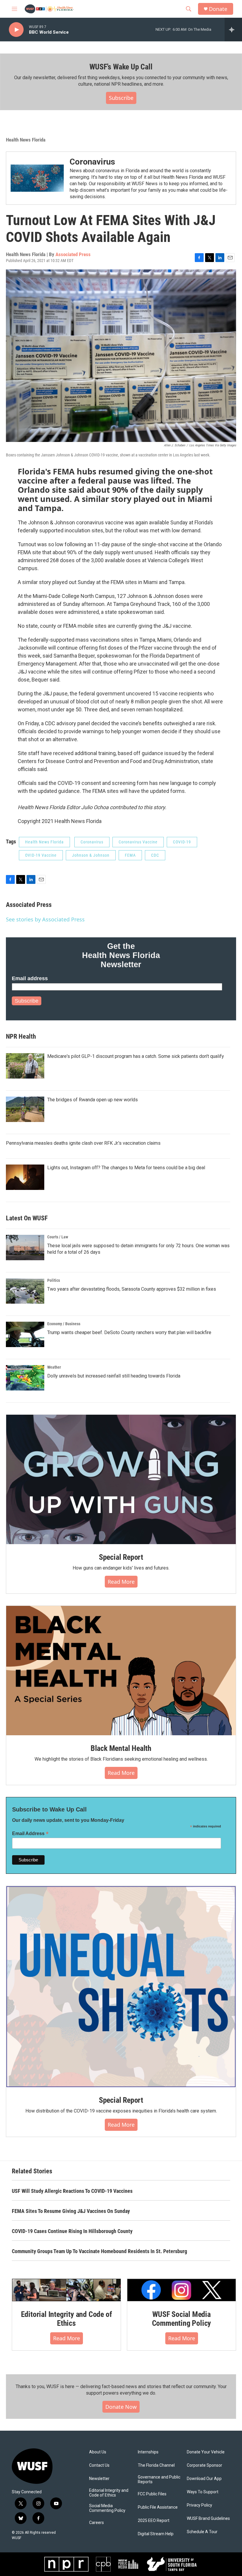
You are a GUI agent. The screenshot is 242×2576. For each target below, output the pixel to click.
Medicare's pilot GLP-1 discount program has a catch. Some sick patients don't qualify (136, 1056)
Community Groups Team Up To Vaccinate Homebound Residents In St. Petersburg (99, 2251)
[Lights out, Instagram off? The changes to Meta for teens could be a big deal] (25, 1177)
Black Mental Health (121, 1748)
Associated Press (73, 254)
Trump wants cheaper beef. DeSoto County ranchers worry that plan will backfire (129, 1332)
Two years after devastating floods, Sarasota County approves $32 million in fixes (132, 1289)
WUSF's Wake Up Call (121, 67)
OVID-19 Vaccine (41, 855)
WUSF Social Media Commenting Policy (182, 2319)
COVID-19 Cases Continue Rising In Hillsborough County (72, 2231)
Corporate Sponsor (205, 2465)
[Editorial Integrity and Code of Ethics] (66, 2290)
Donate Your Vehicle (206, 2452)
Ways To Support (203, 2492)
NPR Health (21, 1036)
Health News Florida (26, 140)
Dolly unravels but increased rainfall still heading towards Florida (114, 1376)
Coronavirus (92, 162)
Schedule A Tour (202, 2532)
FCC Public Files (152, 2494)
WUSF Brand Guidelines (208, 2519)
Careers (97, 2523)
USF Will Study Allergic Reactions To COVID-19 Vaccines (72, 2191)
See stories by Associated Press (45, 919)
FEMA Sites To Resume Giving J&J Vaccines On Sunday (71, 2211)
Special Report (121, 1557)
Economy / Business (64, 1324)
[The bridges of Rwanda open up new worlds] (25, 1109)
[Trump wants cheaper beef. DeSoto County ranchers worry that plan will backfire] (25, 1334)
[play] (16, 30)
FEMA (130, 855)
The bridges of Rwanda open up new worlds (93, 1100)
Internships (148, 2452)
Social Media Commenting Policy (107, 2508)
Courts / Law (58, 1237)
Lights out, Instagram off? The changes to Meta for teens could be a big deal (126, 1168)
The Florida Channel (156, 2465)
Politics (54, 1280)
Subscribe (121, 98)
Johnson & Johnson (91, 855)
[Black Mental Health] (121, 1671)
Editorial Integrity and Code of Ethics (67, 2319)
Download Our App (204, 2479)
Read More (121, 1582)
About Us (98, 2452)
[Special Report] (121, 1479)
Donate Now (121, 2407)
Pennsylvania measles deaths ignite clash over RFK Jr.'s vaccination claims (83, 1143)
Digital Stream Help (156, 2534)
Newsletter (99, 2479)
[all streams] (233, 30)
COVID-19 (182, 842)
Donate (218, 9)
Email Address (30, 1833)
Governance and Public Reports (159, 2480)
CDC (155, 855)
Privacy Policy (200, 2505)
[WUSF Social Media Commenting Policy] (181, 2290)
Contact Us (99, 2465)
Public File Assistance (158, 2507)
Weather (54, 1367)
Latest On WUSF (27, 1218)
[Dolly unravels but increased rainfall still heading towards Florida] (25, 1378)
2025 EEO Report (154, 2521)
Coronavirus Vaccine (138, 842)
